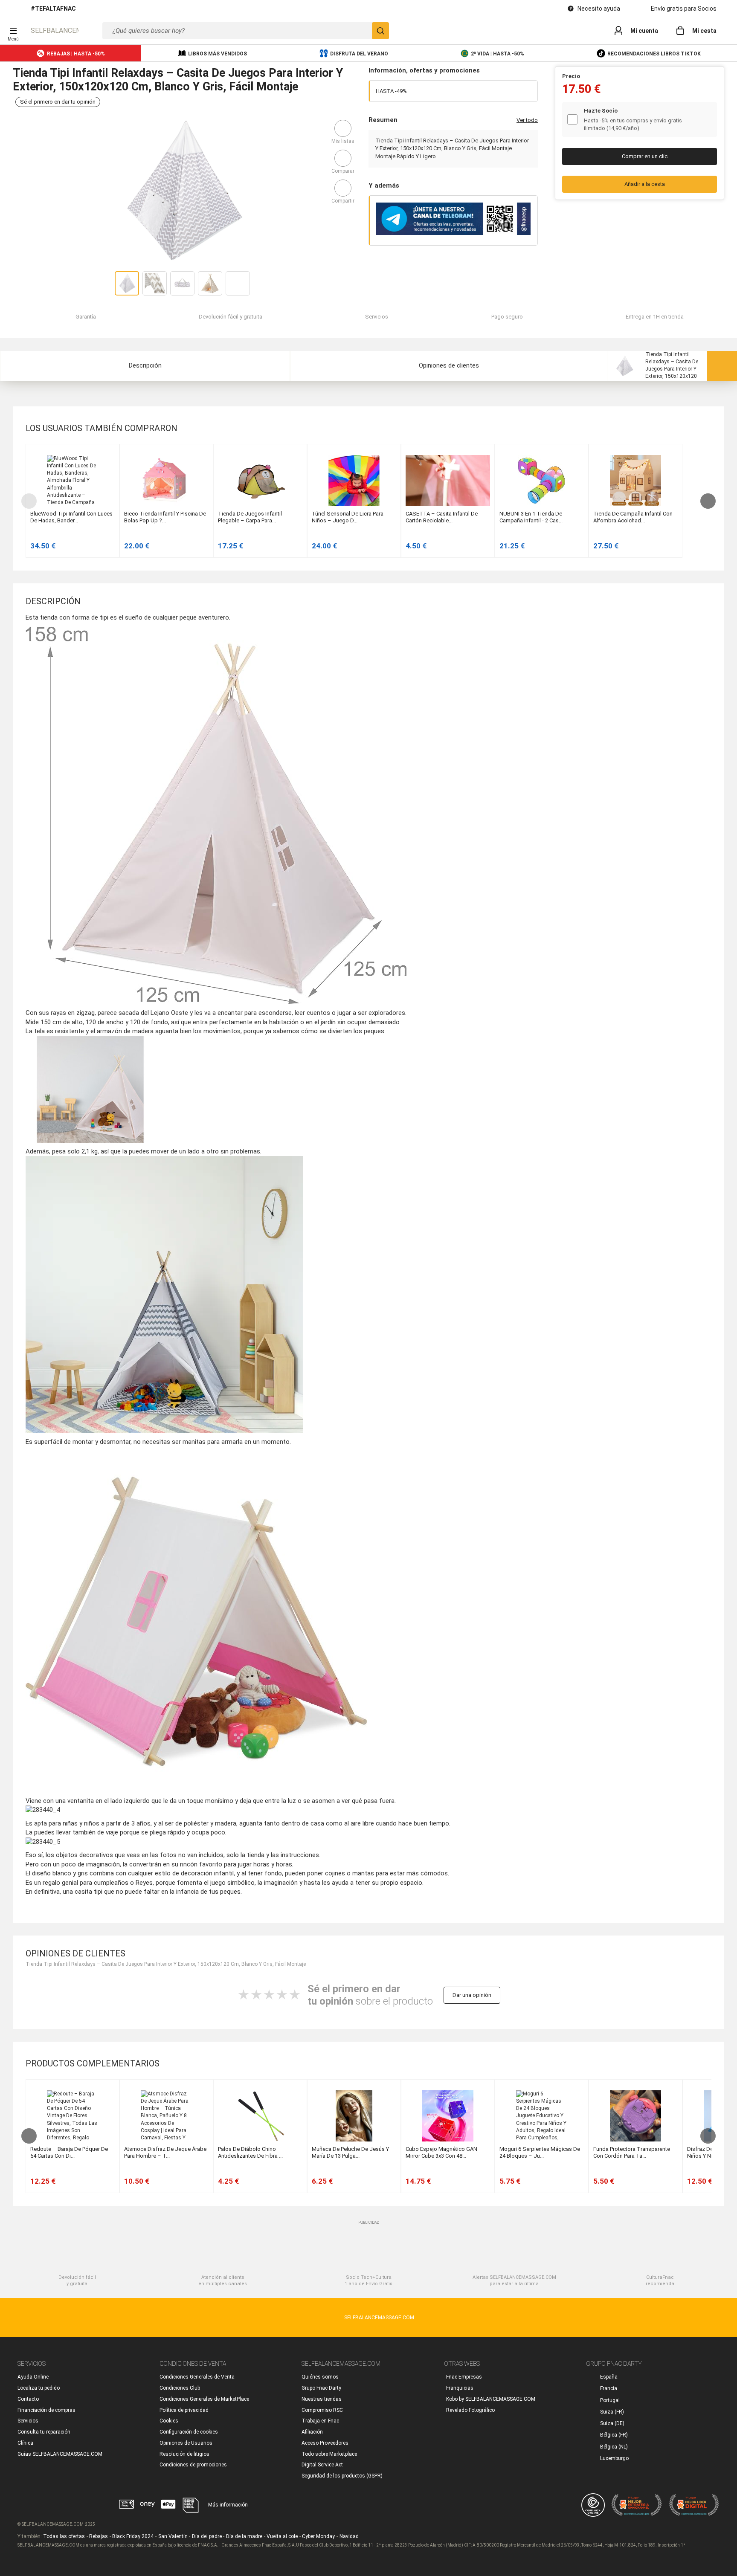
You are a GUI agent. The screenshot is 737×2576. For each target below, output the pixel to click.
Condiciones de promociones (193, 2465)
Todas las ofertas (64, 2536)
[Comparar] (343, 158)
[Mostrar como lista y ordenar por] (703, 428)
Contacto (28, 2399)
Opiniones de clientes (449, 365)
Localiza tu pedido (39, 2388)
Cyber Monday (318, 2536)
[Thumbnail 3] (182, 283)
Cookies (169, 2421)
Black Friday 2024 (133, 2536)
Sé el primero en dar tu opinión (58, 102)
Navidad (349, 2536)
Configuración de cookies (189, 2432)
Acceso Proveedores (325, 2443)
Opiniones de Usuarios (186, 2443)
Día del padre (207, 2536)
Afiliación (312, 2432)
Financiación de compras (46, 2410)
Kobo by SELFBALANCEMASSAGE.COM (491, 2399)
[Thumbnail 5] (238, 283)
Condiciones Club (180, 2388)
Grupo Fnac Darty (321, 2388)
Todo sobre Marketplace (329, 2454)
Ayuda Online (33, 2377)
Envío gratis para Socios (684, 9)
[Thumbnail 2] (155, 283)
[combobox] (246, 31)
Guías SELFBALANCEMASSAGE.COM (60, 2454)
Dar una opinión (472, 1995)
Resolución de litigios (184, 2454)
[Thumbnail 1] (127, 283)
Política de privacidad (184, 2410)
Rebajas (99, 2536)
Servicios (28, 2421)
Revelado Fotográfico (470, 2410)
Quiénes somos (320, 2377)
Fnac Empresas (464, 2377)
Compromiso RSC (322, 2410)
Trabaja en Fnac (320, 2421)
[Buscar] (380, 31)
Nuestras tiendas (322, 2399)
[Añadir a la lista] (343, 128)
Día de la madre (244, 2536)
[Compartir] (343, 188)
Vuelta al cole (282, 2536)
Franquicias (460, 2388)
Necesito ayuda (599, 9)
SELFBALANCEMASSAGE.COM (55, 30)
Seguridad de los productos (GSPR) (342, 2476)
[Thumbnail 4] (210, 283)
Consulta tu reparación (44, 2432)
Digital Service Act (322, 2465)
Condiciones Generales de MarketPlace (204, 2399)
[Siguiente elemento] (707, 501)
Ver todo (527, 120)
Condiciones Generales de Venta (197, 2377)
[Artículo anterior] (30, 501)
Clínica (25, 2443)
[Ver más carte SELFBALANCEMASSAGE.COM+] (708, 120)
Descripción (145, 365)
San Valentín (173, 2536)
